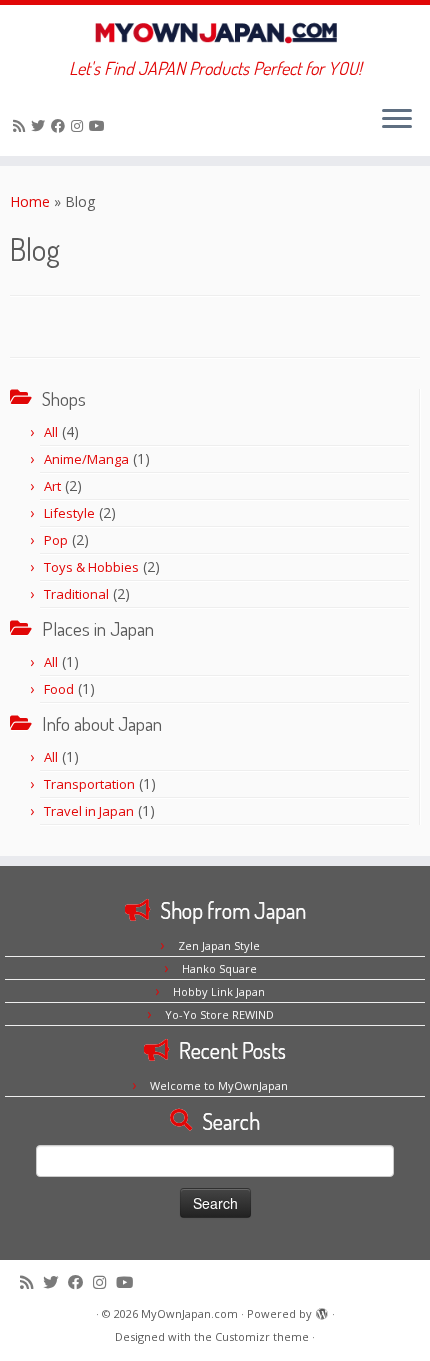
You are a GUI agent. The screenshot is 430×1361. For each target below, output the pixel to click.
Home (30, 201)
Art (52, 486)
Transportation (89, 784)
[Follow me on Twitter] (41, 125)
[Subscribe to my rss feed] (22, 125)
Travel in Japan (89, 811)
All (51, 432)
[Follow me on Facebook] (61, 125)
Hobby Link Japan (219, 991)
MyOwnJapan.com (189, 1313)
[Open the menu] (397, 120)
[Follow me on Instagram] (80, 125)
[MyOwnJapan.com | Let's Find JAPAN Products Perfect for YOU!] (215, 31)
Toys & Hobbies (91, 567)
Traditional (76, 594)
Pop (56, 540)
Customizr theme (262, 1336)
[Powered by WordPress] (322, 1310)
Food (59, 689)
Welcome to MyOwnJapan (219, 1085)
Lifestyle (69, 513)
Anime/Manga (86, 459)
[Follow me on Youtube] (100, 125)
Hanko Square (219, 968)
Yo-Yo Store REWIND (219, 1014)
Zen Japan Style (219, 945)
